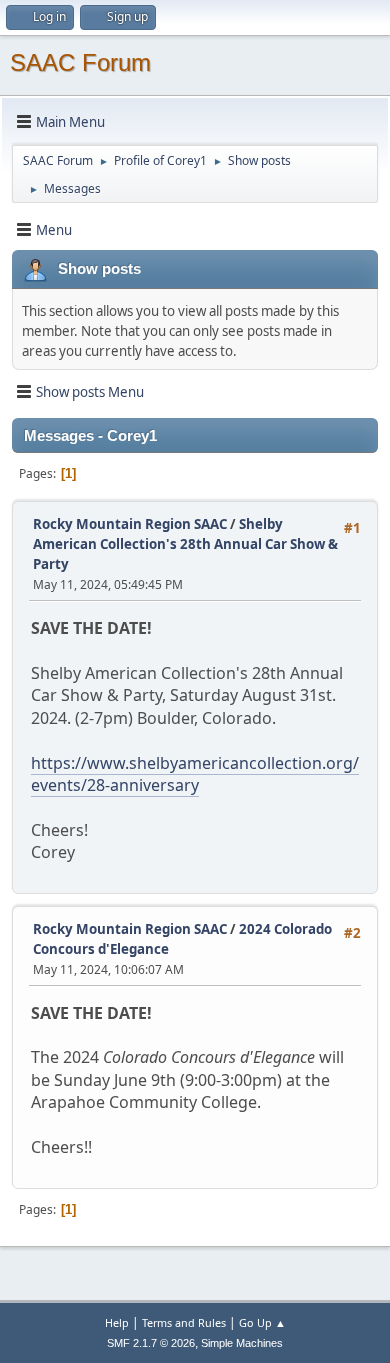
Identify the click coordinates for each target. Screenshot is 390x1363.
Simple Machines (242, 1343)
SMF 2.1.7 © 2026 (151, 1343)
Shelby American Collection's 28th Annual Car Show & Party (185, 544)
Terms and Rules (184, 1322)
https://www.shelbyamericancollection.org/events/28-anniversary (195, 774)
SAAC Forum (80, 62)
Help (117, 1322)
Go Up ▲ (262, 1322)
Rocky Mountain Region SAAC (130, 524)
